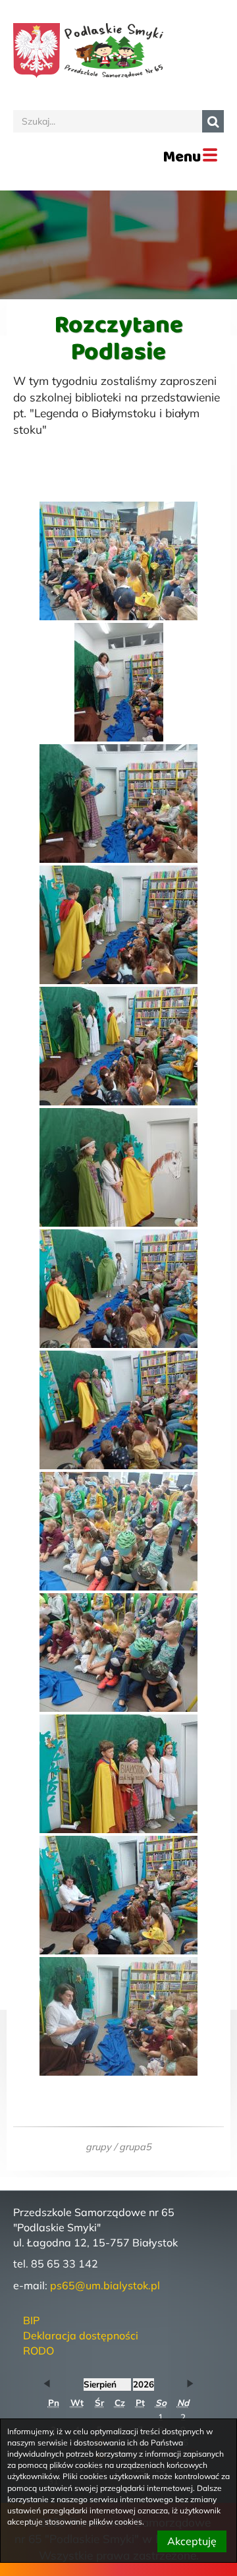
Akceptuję (192, 2541)
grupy (98, 2147)
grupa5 (135, 2147)
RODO (39, 2351)
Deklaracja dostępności (81, 2335)
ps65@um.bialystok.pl (105, 2285)
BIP (31, 2320)
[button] (47, 2384)
